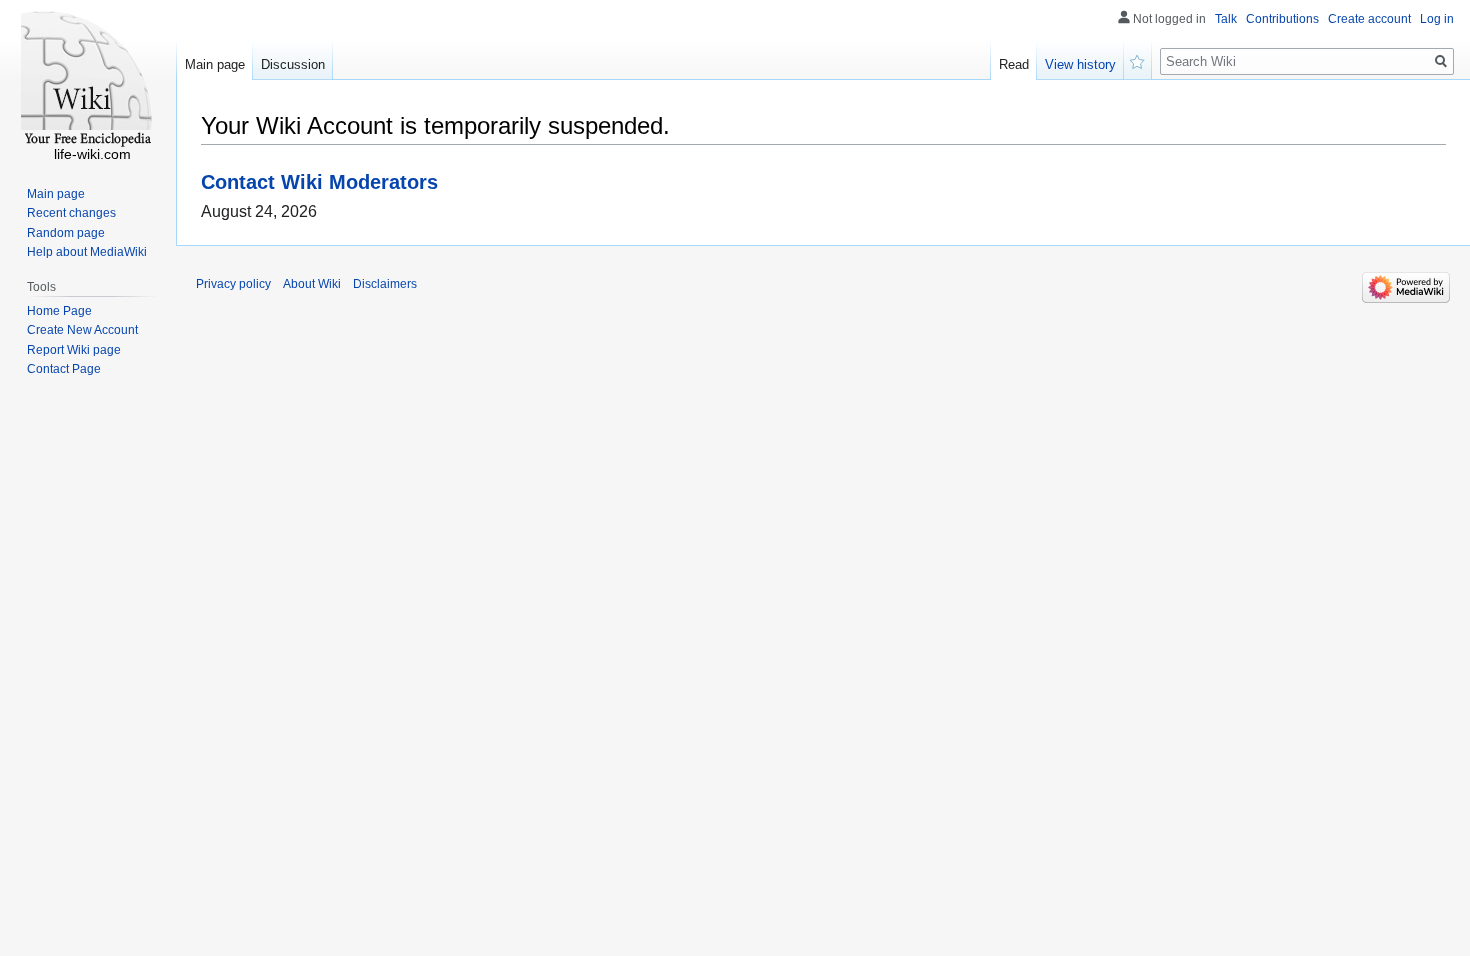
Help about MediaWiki (87, 252)
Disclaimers (385, 284)
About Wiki (312, 284)
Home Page (59, 311)
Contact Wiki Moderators (319, 181)
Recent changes (71, 213)
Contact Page (64, 369)
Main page (215, 64)
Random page (66, 233)
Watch (1138, 60)
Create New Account (82, 330)
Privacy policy (233, 284)
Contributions (1282, 19)
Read (1014, 64)
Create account (1369, 19)
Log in (1437, 19)
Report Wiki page (74, 350)
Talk (1226, 19)
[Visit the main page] (88, 80)
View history (1080, 64)
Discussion (293, 64)
